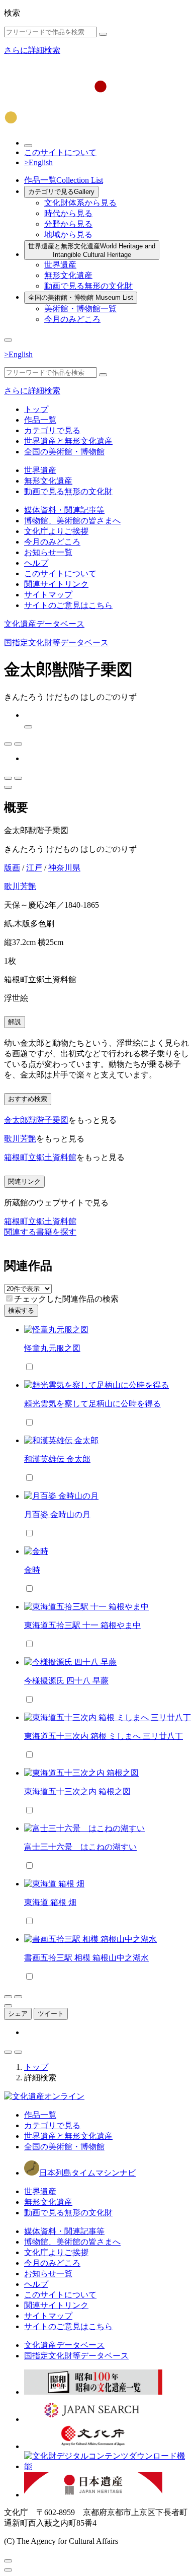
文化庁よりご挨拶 (56, 531)
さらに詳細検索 (32, 50)
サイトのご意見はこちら (68, 605)
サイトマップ (48, 595)
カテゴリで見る (61, 192)
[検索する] (103, 34)
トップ (36, 409)
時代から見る (68, 213)
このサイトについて (60, 152)
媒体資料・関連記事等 (64, 510)
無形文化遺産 (68, 275)
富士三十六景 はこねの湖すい (80, 1847)
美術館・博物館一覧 (80, 309)
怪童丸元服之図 (52, 1348)
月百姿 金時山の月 (57, 1514)
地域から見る (68, 234)
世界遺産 (60, 265)
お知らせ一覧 (48, 552)
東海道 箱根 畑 (50, 1902)
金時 (32, 1570)
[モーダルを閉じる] (8, 2561)
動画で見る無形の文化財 (88, 286)
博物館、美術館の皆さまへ (72, 521)
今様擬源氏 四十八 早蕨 (66, 1681)
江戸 (34, 868)
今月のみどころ (72, 319)
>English (38, 162)
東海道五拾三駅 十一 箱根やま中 (82, 1625)
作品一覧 (64, 180)
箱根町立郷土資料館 (40, 1157)
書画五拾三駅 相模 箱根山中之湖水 (86, 1958)
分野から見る (68, 224)
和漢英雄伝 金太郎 (57, 1459)
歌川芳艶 (20, 886)
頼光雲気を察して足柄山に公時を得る (92, 1404)
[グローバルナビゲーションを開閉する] (8, 340)
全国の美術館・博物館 (81, 297)
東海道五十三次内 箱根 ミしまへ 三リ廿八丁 (104, 1736)
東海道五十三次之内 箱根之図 (77, 1791)
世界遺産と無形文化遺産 (92, 250)
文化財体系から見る (80, 203)
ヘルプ (36, 563)
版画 (12, 868)
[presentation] (9, 1298)
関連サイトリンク (56, 584)
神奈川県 (64, 868)
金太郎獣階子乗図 (36, 1120)
